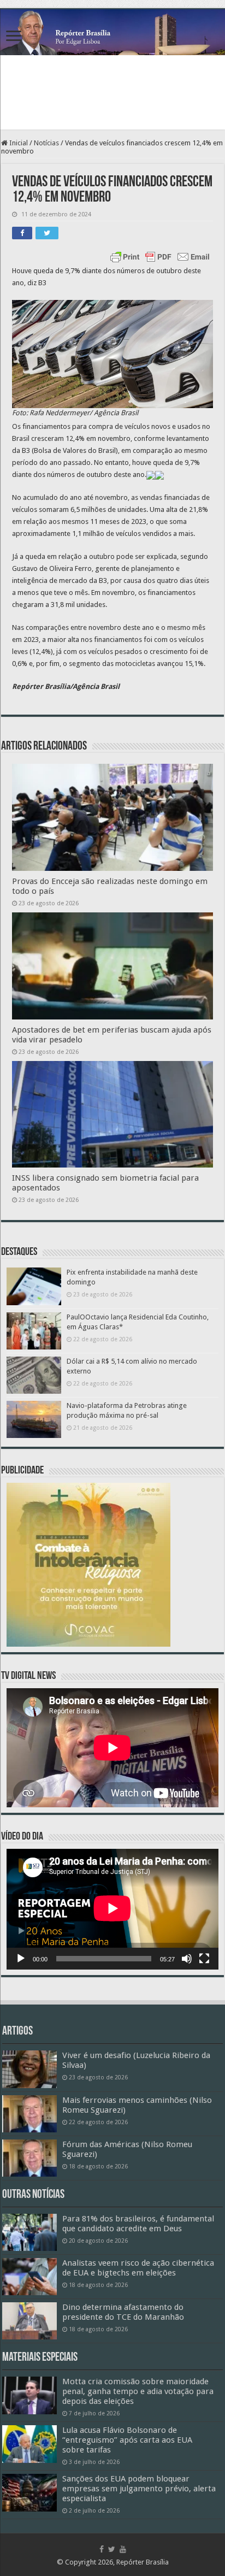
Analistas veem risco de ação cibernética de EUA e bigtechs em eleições (138, 2268)
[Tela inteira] (204, 1959)
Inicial (18, 143)
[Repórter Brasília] (112, 32)
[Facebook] (102, 2549)
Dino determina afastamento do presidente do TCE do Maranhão (123, 2312)
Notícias (46, 143)
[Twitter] (112, 2549)
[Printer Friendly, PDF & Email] (160, 257)
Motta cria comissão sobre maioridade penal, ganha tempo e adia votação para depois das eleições (138, 2391)
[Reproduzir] (21, 1959)
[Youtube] (123, 2549)
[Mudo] (187, 1959)
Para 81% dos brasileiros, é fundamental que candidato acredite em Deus (138, 2224)
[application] (112, 1909)
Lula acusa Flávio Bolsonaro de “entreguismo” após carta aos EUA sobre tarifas (127, 2440)
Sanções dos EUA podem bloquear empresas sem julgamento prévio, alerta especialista (139, 2489)
